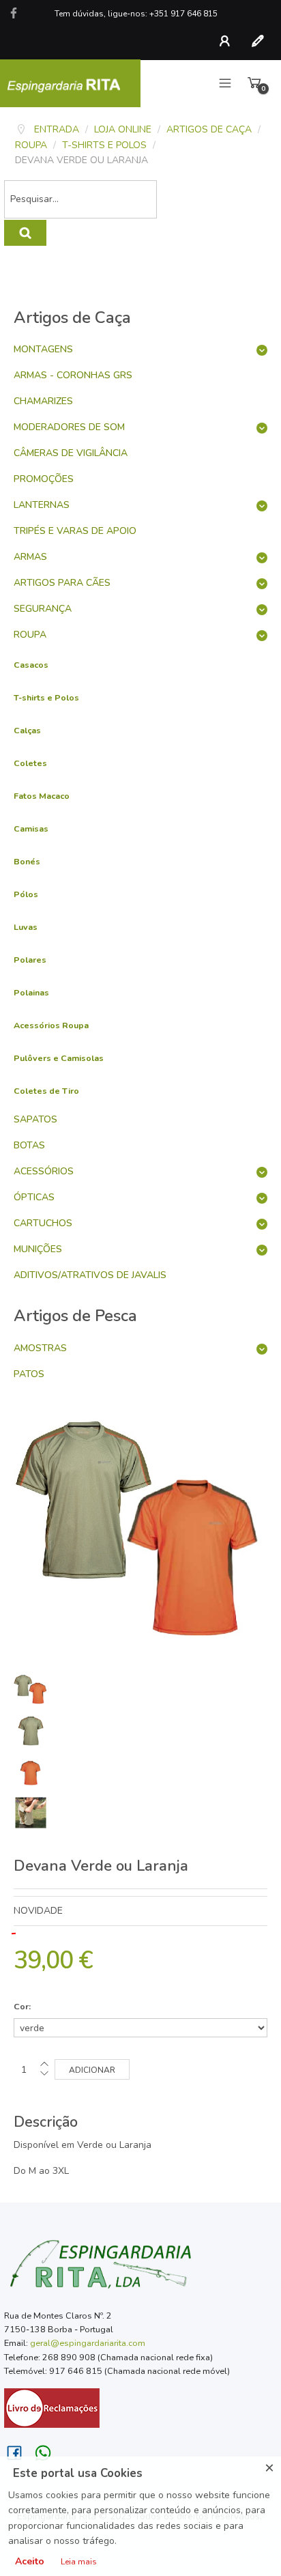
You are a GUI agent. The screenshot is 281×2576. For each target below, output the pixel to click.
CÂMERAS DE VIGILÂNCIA (71, 453)
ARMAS (30, 557)
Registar (261, 41)
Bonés (27, 861)
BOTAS (29, 1145)
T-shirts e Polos (46, 697)
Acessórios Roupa (51, 1025)
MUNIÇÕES (38, 1249)
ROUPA (30, 635)
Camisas (31, 829)
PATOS (29, 1374)
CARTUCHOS (43, 1223)
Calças (27, 730)
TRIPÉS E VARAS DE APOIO (75, 531)
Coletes (30, 763)
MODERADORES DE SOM (69, 427)
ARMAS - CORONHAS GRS (73, 375)
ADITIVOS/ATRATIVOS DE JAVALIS (90, 1275)
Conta (228, 41)
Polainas (31, 992)
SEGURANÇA (43, 609)
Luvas (26, 927)
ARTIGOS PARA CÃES (62, 583)
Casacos (31, 665)
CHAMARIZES (43, 401)
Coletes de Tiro (46, 1091)
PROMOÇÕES (44, 479)
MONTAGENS (43, 349)
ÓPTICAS (34, 1197)
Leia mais (79, 2562)
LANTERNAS (42, 505)
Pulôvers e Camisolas (59, 1058)
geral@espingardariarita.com (88, 2343)
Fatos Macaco (42, 796)
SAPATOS (35, 1119)
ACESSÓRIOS (44, 1171)
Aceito (30, 2561)
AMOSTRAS (40, 1348)
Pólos (26, 894)
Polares (30, 960)
